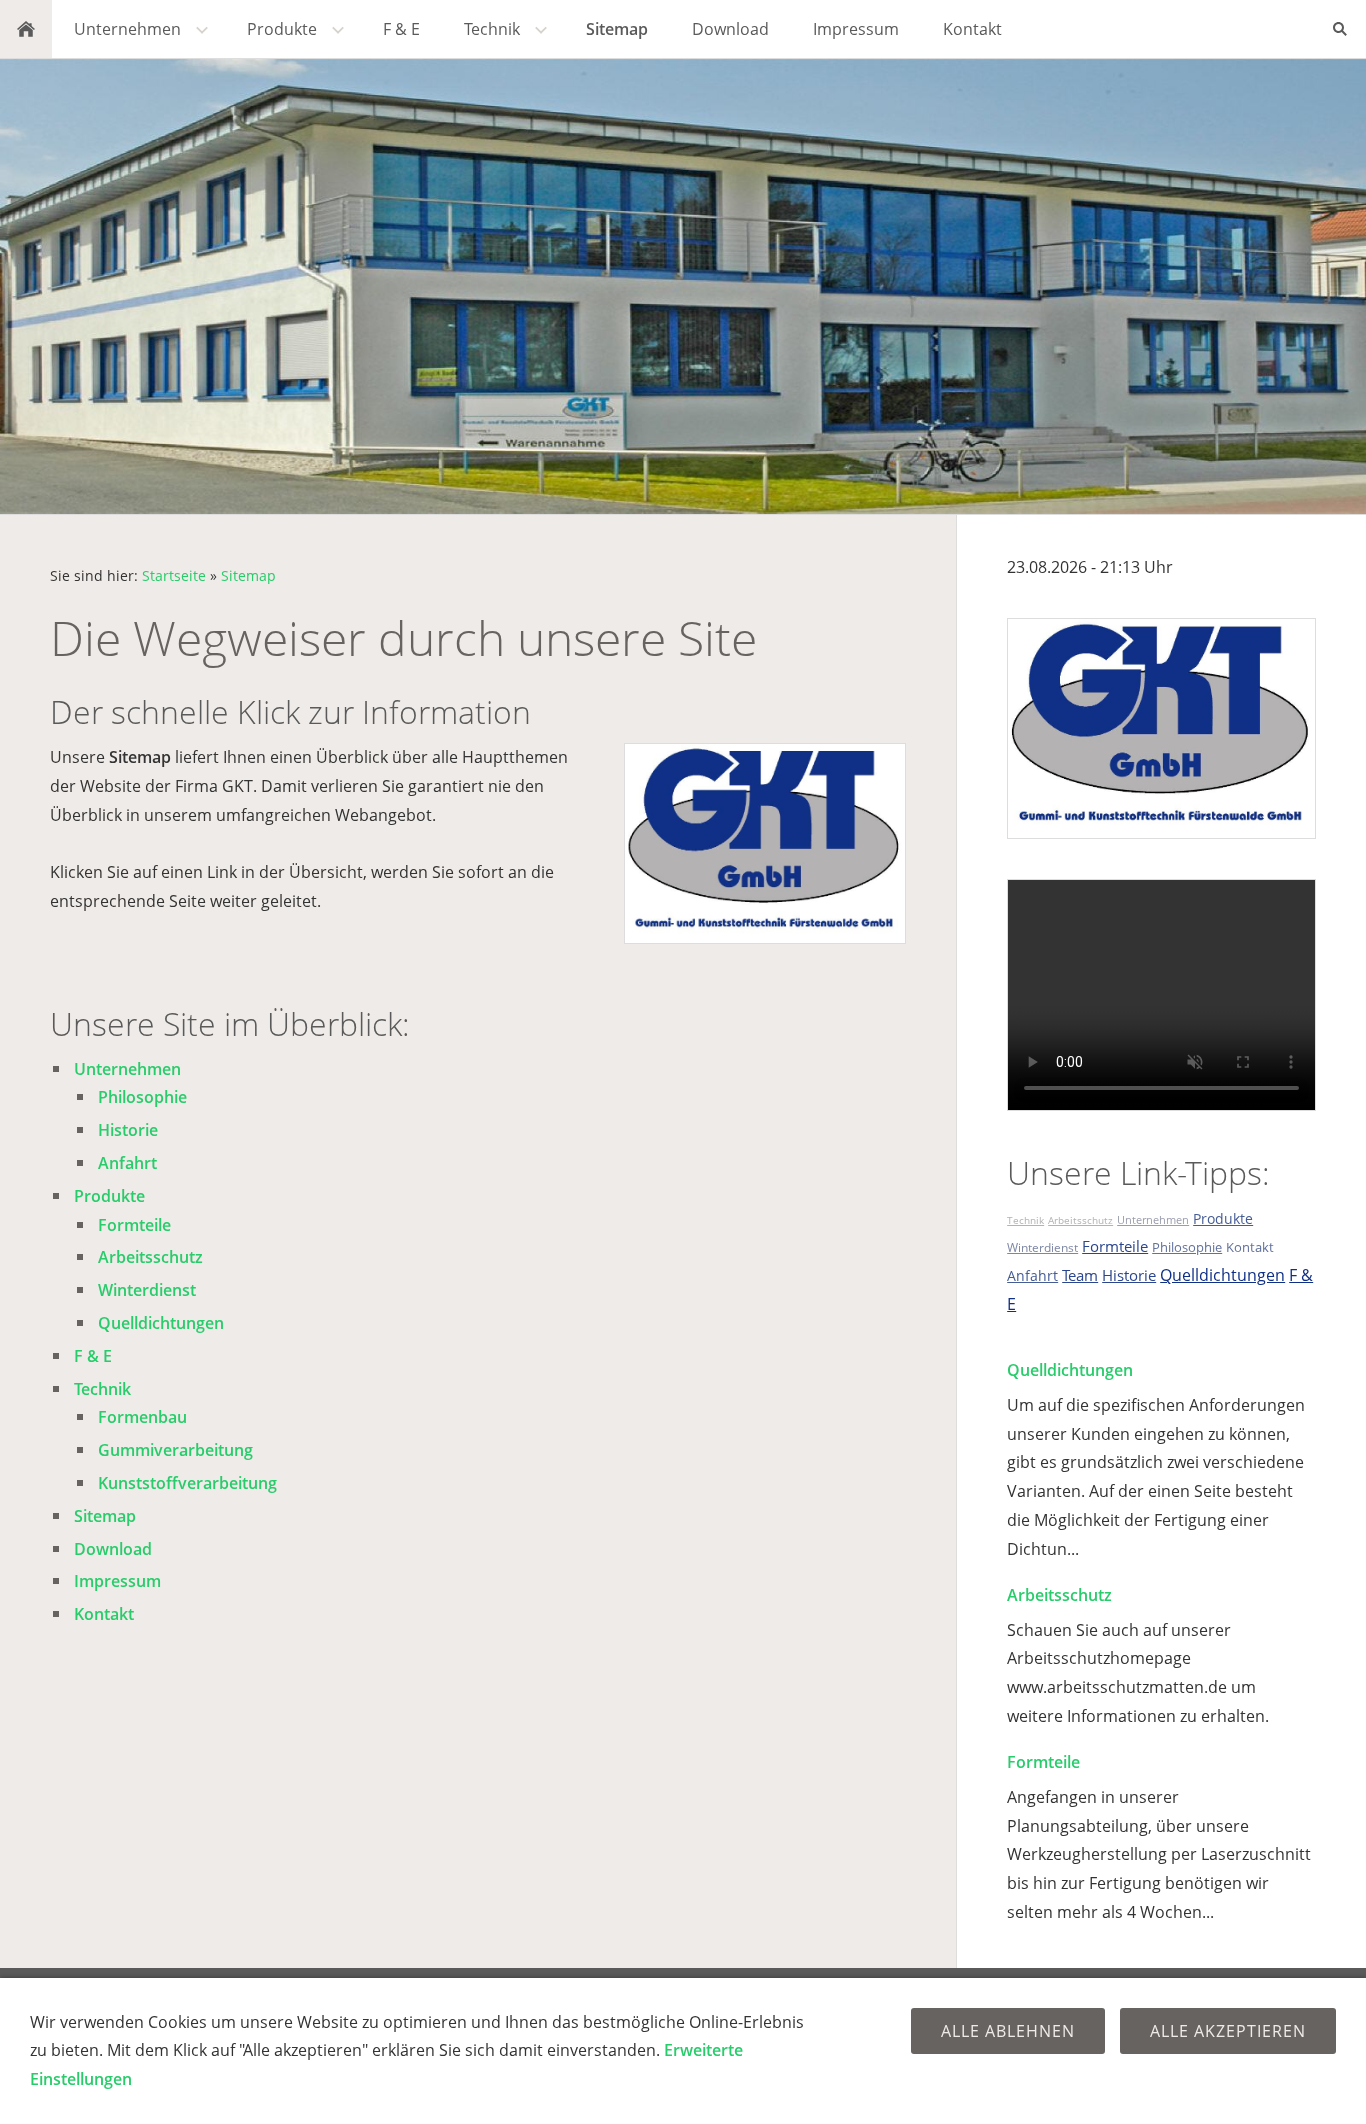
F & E (93, 1356)
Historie (128, 1130)
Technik (102, 1389)
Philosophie (142, 1097)
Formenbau (142, 1417)
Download (113, 1549)
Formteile (134, 1225)
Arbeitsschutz (150, 1257)
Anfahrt (127, 1163)
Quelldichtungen (161, 1323)
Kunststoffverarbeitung (187, 1483)
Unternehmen (127, 1069)
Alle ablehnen (1008, 2031)
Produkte (109, 1196)
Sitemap (248, 575)
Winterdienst (147, 1290)
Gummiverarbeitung (175, 1450)
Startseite (174, 575)
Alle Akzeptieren (1228, 2031)
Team (1080, 1275)
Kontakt (104, 1614)
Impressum (117, 1581)
